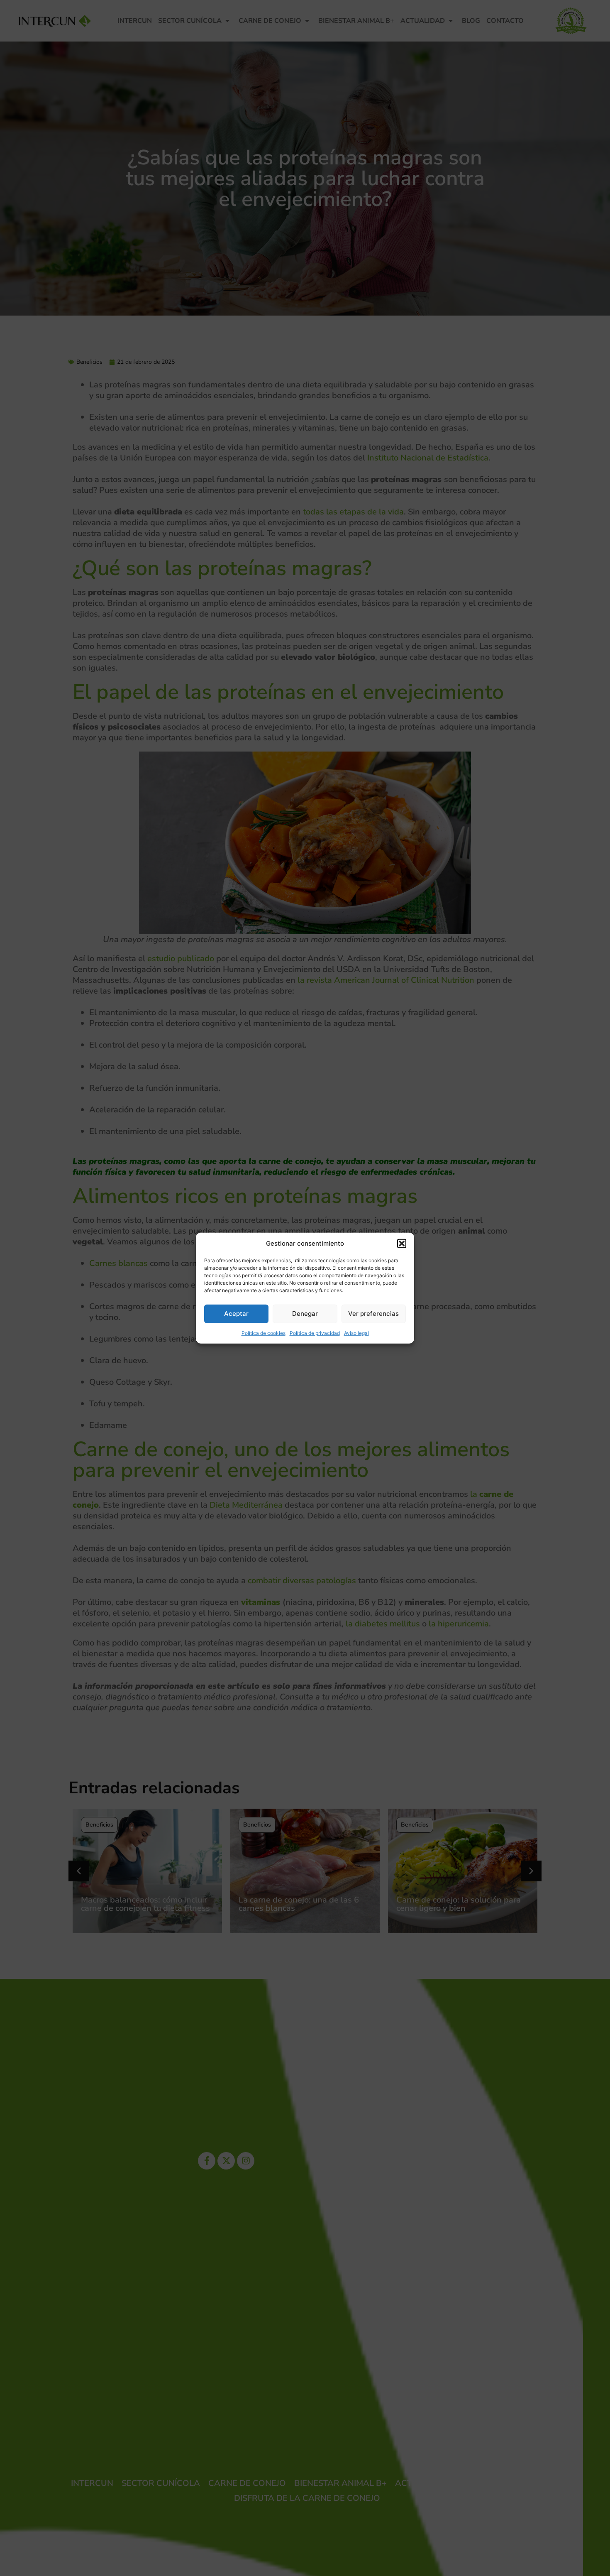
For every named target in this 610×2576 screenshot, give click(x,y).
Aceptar (236, 1314)
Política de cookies (264, 1333)
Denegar (305, 1314)
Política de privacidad (315, 1333)
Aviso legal (356, 1333)
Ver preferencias (373, 1314)
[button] (402, 1244)
